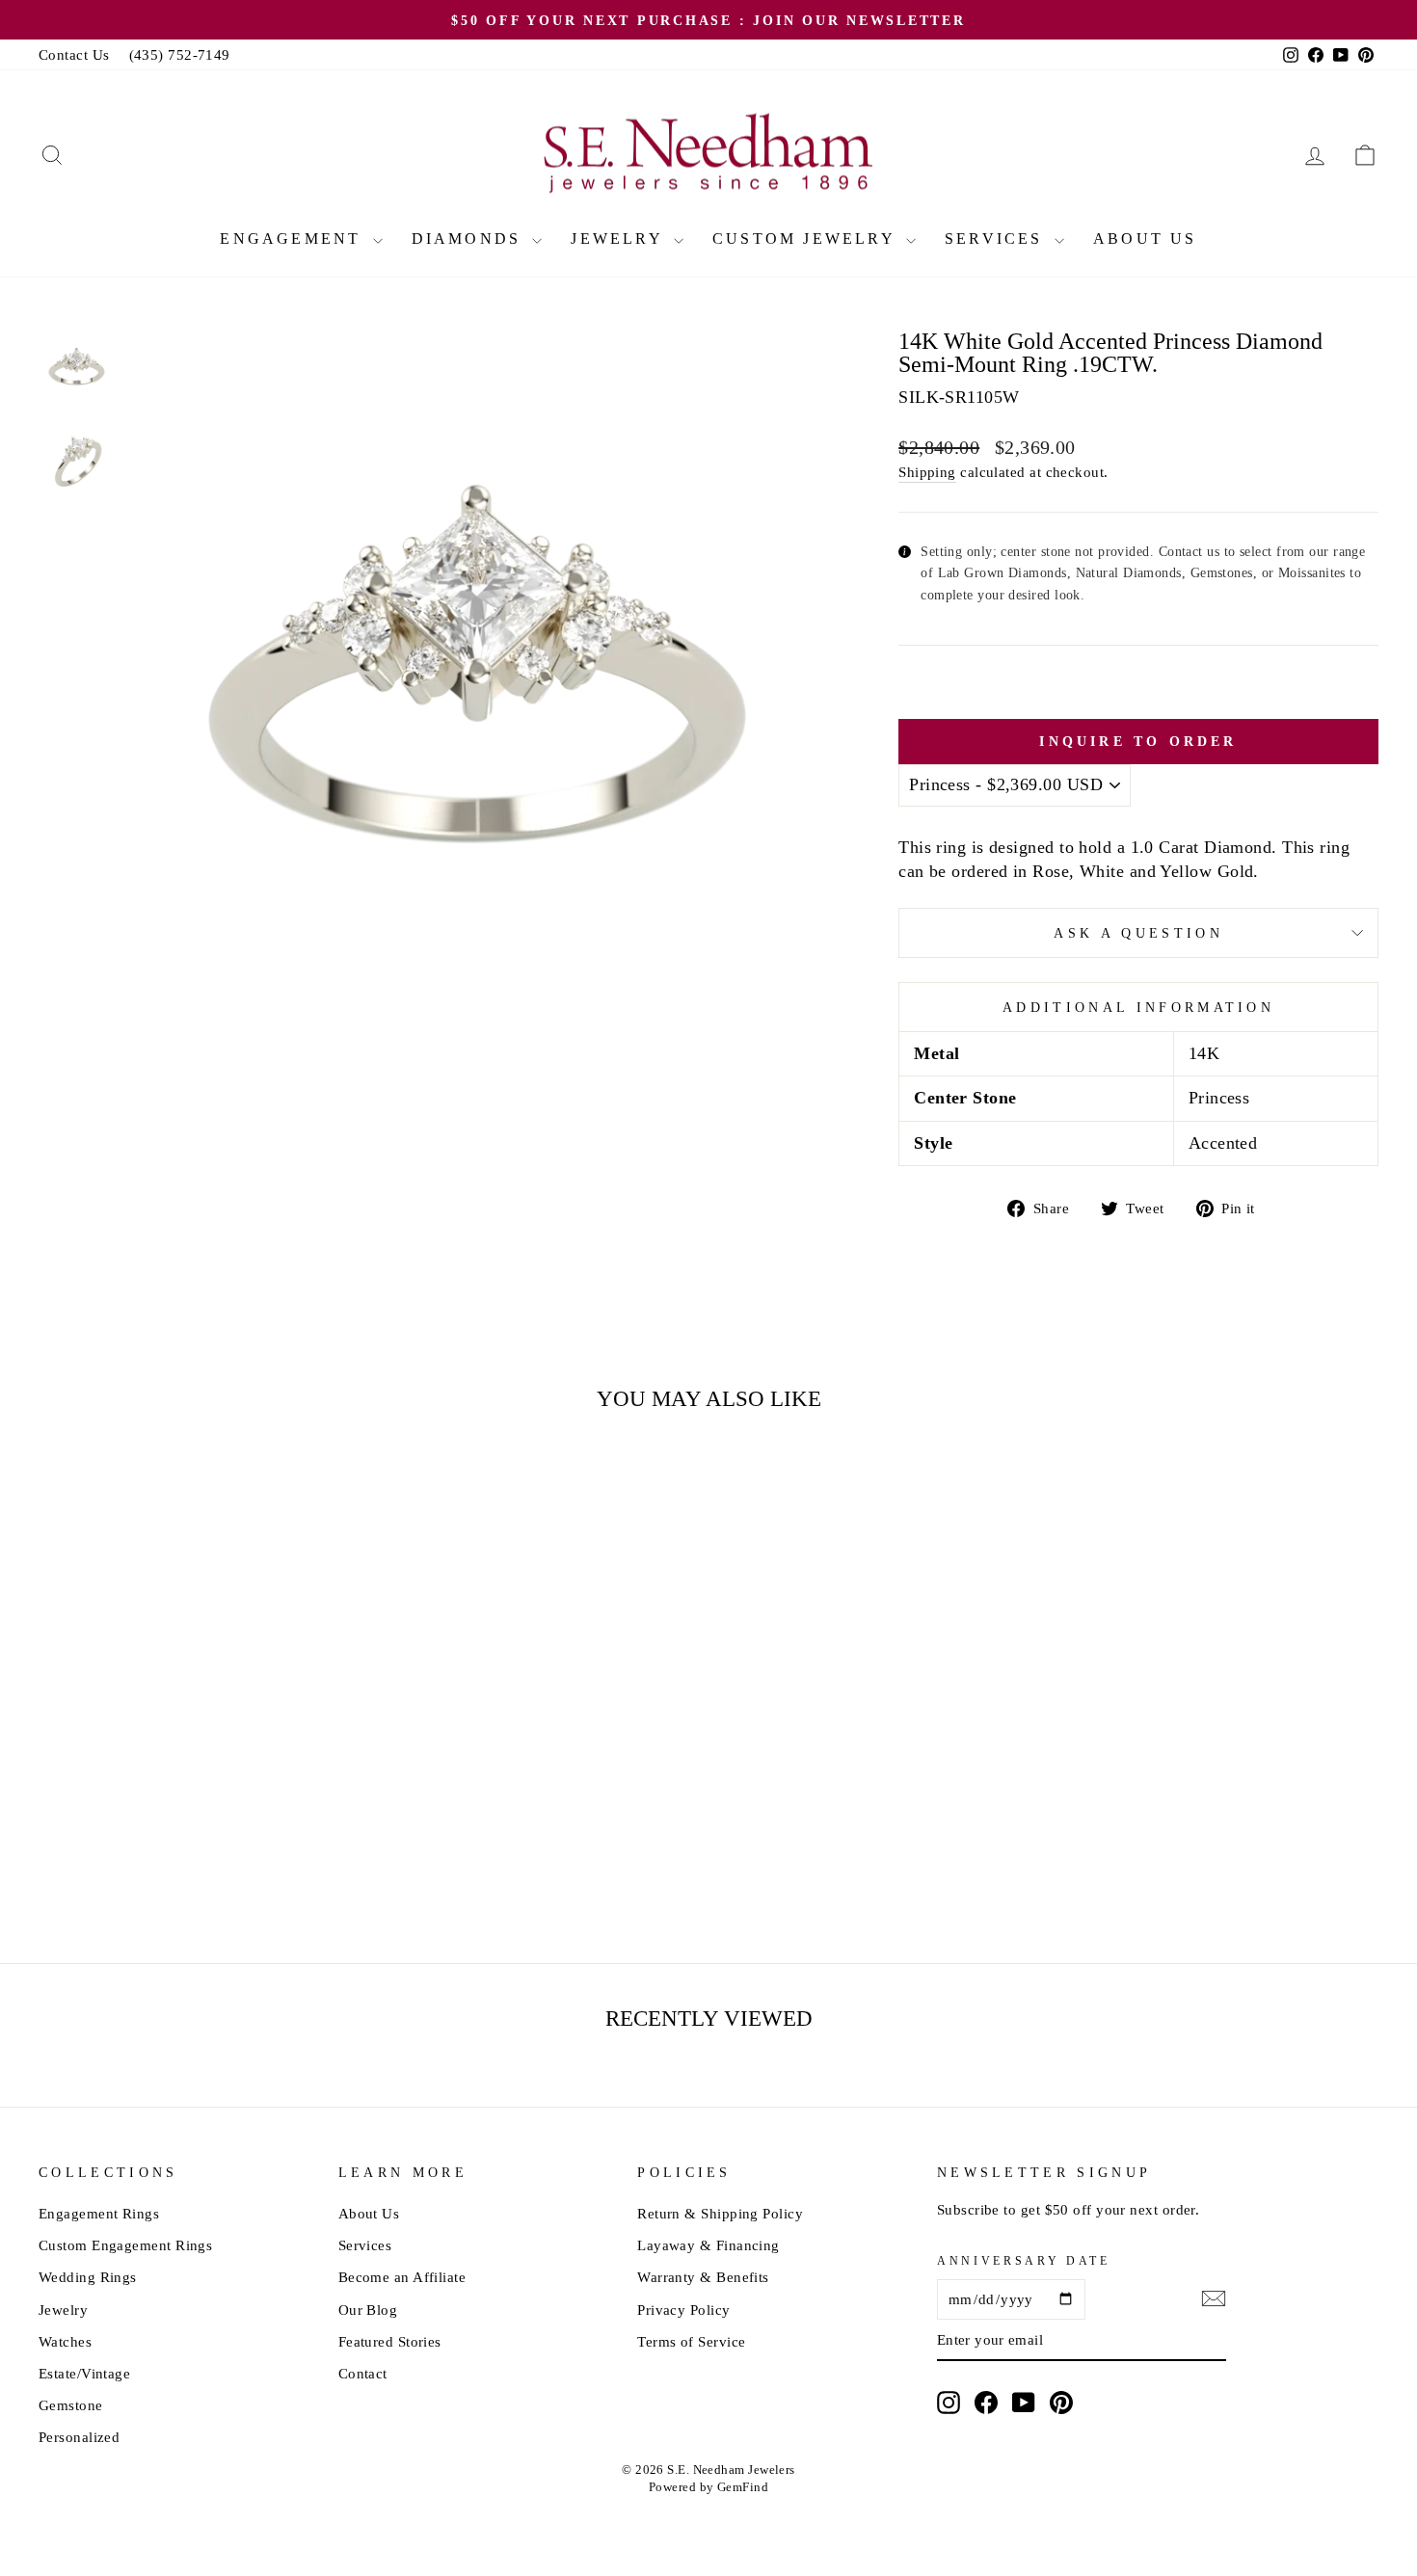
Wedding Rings (88, 2277)
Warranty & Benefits (703, 2277)
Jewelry (620, 239)
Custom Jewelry (807, 239)
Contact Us (74, 54)
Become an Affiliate (402, 2277)
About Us (1145, 239)
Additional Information (1138, 1007)
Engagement (294, 239)
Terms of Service (691, 2341)
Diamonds (470, 239)
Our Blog (368, 2310)
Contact (363, 2373)
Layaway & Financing (708, 2245)
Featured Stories (390, 2341)
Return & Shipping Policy (720, 2213)
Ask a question (1138, 933)
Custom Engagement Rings (125, 2245)
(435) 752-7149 (180, 54)
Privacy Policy (683, 2310)
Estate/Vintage (84, 2373)
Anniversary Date (1024, 2261)
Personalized (79, 2437)
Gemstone (71, 2405)
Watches (65, 2341)
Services (997, 239)
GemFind (743, 2487)
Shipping (927, 472)
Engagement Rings (99, 2213)
